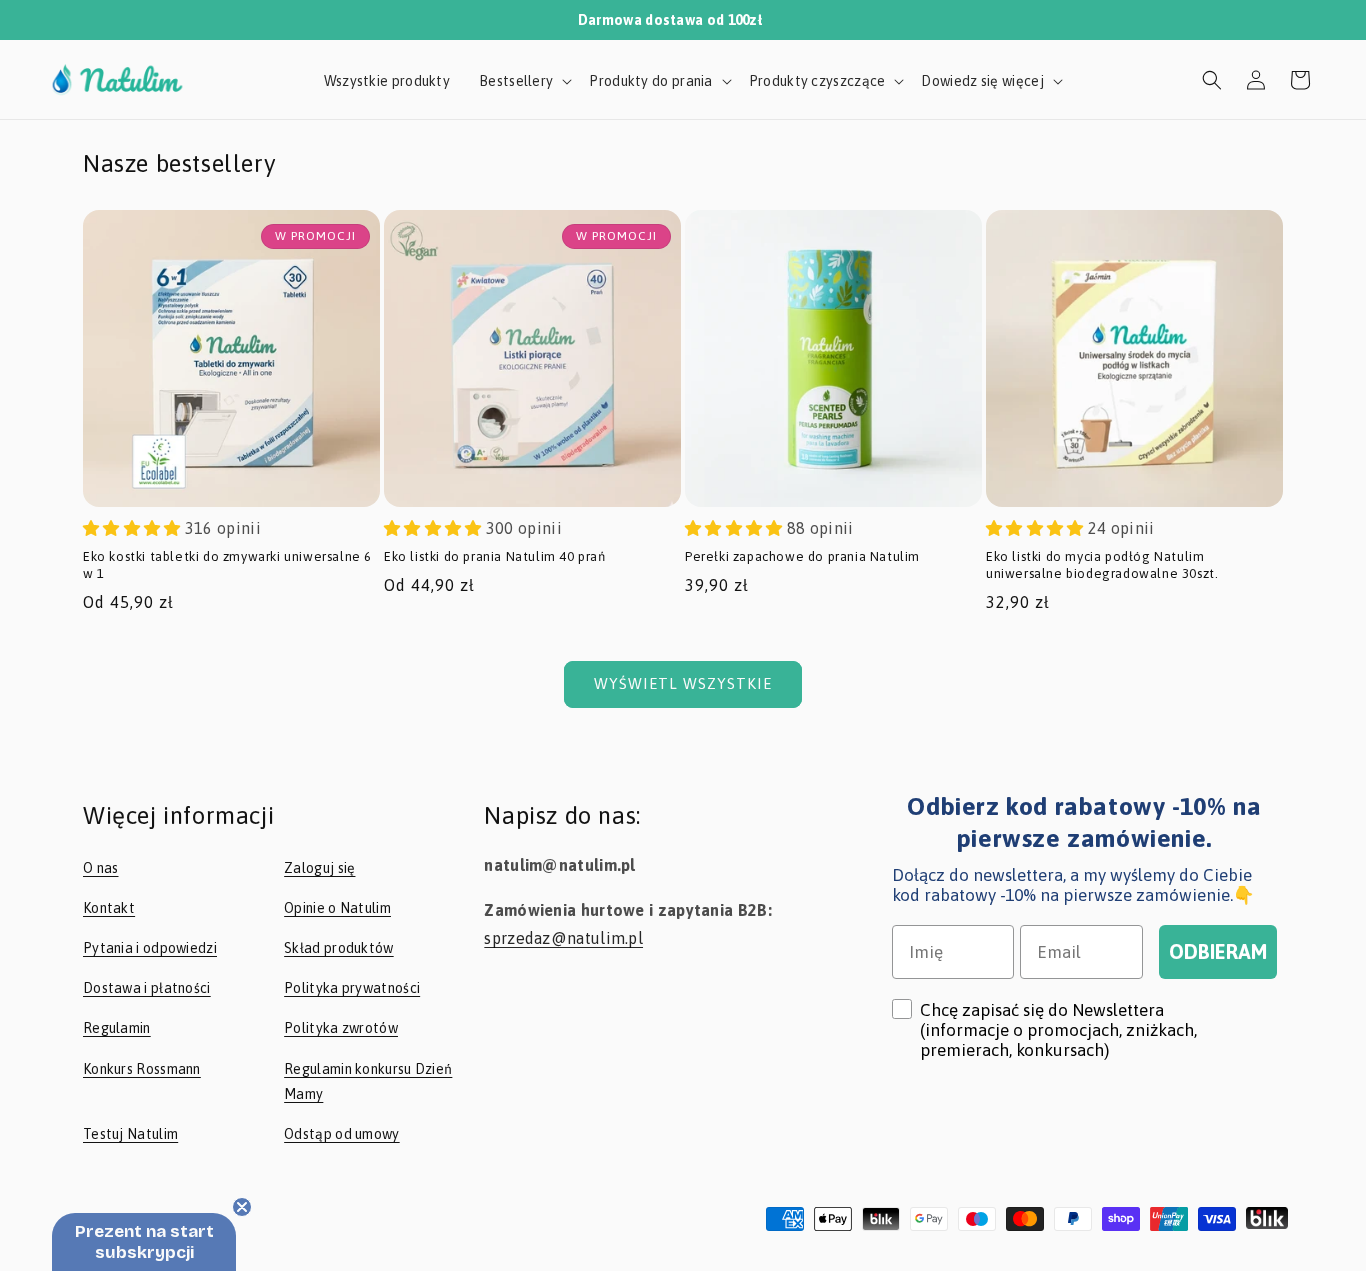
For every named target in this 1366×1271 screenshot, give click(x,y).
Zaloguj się (319, 868)
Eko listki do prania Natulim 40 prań (495, 556)
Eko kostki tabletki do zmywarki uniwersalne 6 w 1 (227, 565)
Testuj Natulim (130, 1134)
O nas (101, 868)
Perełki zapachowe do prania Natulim (802, 556)
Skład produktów (339, 948)
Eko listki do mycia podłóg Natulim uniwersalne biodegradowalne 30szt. (1102, 565)
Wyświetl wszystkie (683, 683)
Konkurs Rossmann (142, 1069)
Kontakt (109, 908)
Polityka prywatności (352, 988)
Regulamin (117, 1028)
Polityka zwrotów (341, 1028)
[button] (1212, 80)
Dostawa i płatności (147, 988)
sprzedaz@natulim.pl (563, 938)
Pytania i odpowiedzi (150, 948)
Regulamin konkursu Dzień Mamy (368, 1081)
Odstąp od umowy (342, 1134)
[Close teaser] (242, 1207)
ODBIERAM (1218, 951)
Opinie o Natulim (337, 908)
